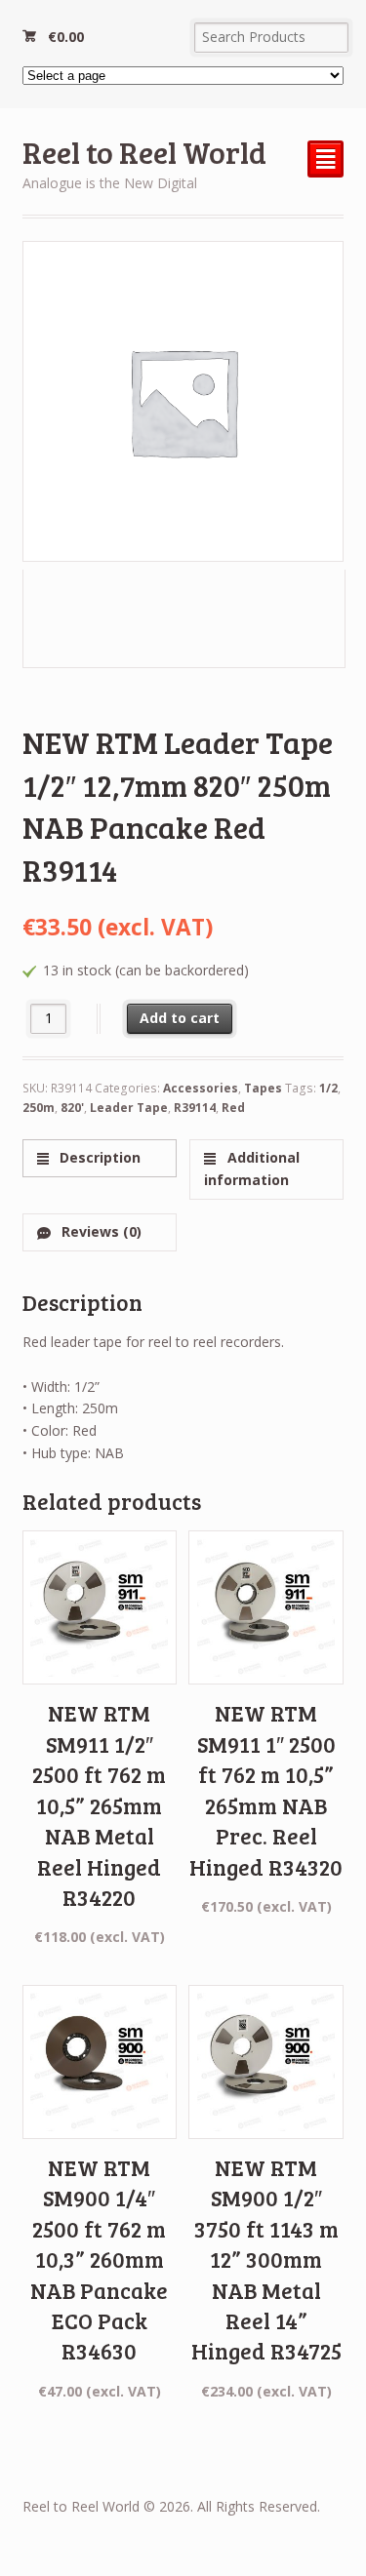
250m (39, 1108)
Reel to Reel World (144, 152)
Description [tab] (98, 1157)
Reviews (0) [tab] (100, 1231)
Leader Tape (129, 1108)
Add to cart (180, 1018)
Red (233, 1108)
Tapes (263, 1088)
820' (72, 1108)
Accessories (201, 1088)
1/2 (328, 1088)
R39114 (195, 1108)
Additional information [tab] (251, 1169)
